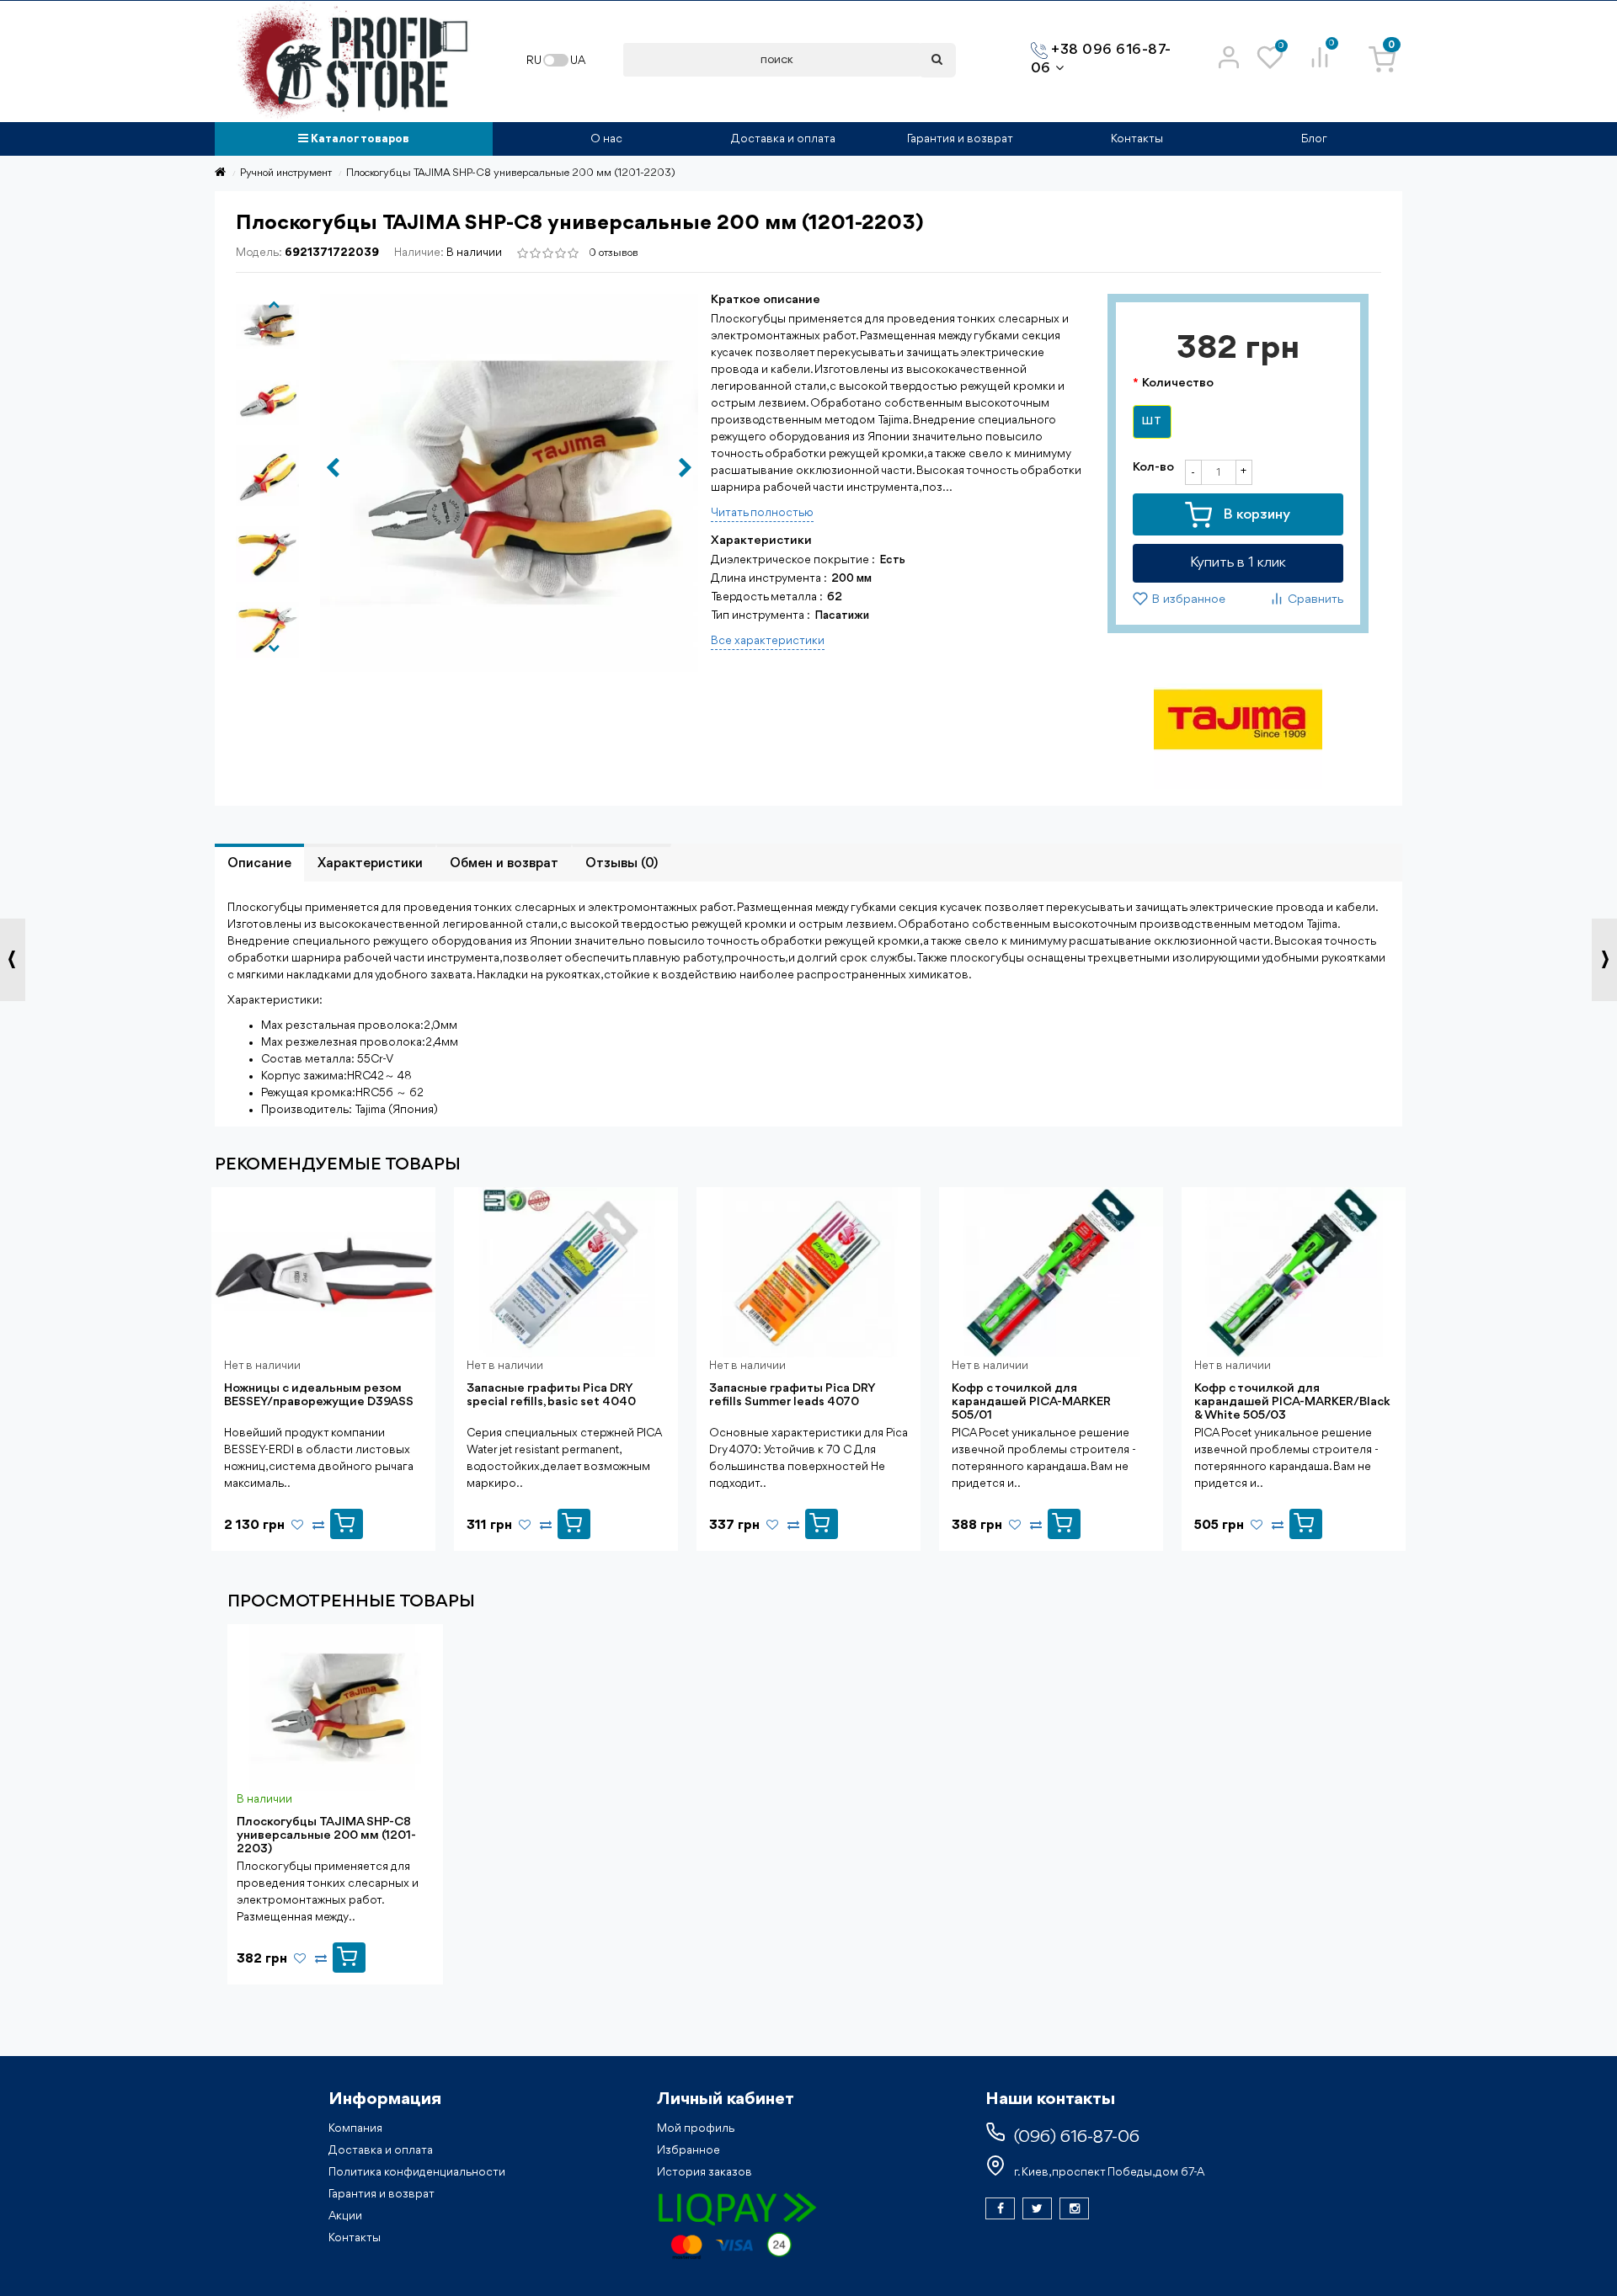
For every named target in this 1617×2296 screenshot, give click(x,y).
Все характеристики (768, 641)
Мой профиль (696, 2128)
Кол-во (1153, 468)
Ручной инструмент (286, 173)
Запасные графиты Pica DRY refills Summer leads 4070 (792, 1396)
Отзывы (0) (622, 864)
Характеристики (370, 864)
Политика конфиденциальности (417, 2172)
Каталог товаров (359, 139)
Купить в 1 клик (1238, 563)
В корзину (1255, 515)
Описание (259, 864)
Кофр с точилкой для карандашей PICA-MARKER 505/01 (1031, 1402)
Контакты (1137, 139)
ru (534, 61)
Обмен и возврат (504, 864)
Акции (345, 2216)
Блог (1314, 139)
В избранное (1187, 601)
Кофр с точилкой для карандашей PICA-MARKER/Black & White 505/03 (1292, 1402)
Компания (355, 2128)
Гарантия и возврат (960, 139)
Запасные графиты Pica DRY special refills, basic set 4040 (551, 1396)
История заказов (704, 2172)
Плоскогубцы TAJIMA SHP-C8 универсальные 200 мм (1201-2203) (326, 1836)
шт (1152, 421)
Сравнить (1314, 601)
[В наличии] (349, 1953)
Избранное (688, 2150)
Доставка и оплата (783, 139)
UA (578, 61)
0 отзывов (614, 253)
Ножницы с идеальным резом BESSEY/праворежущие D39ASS (319, 1396)
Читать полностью (762, 513)
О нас (606, 139)
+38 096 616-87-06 (1101, 59)
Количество (1178, 384)
